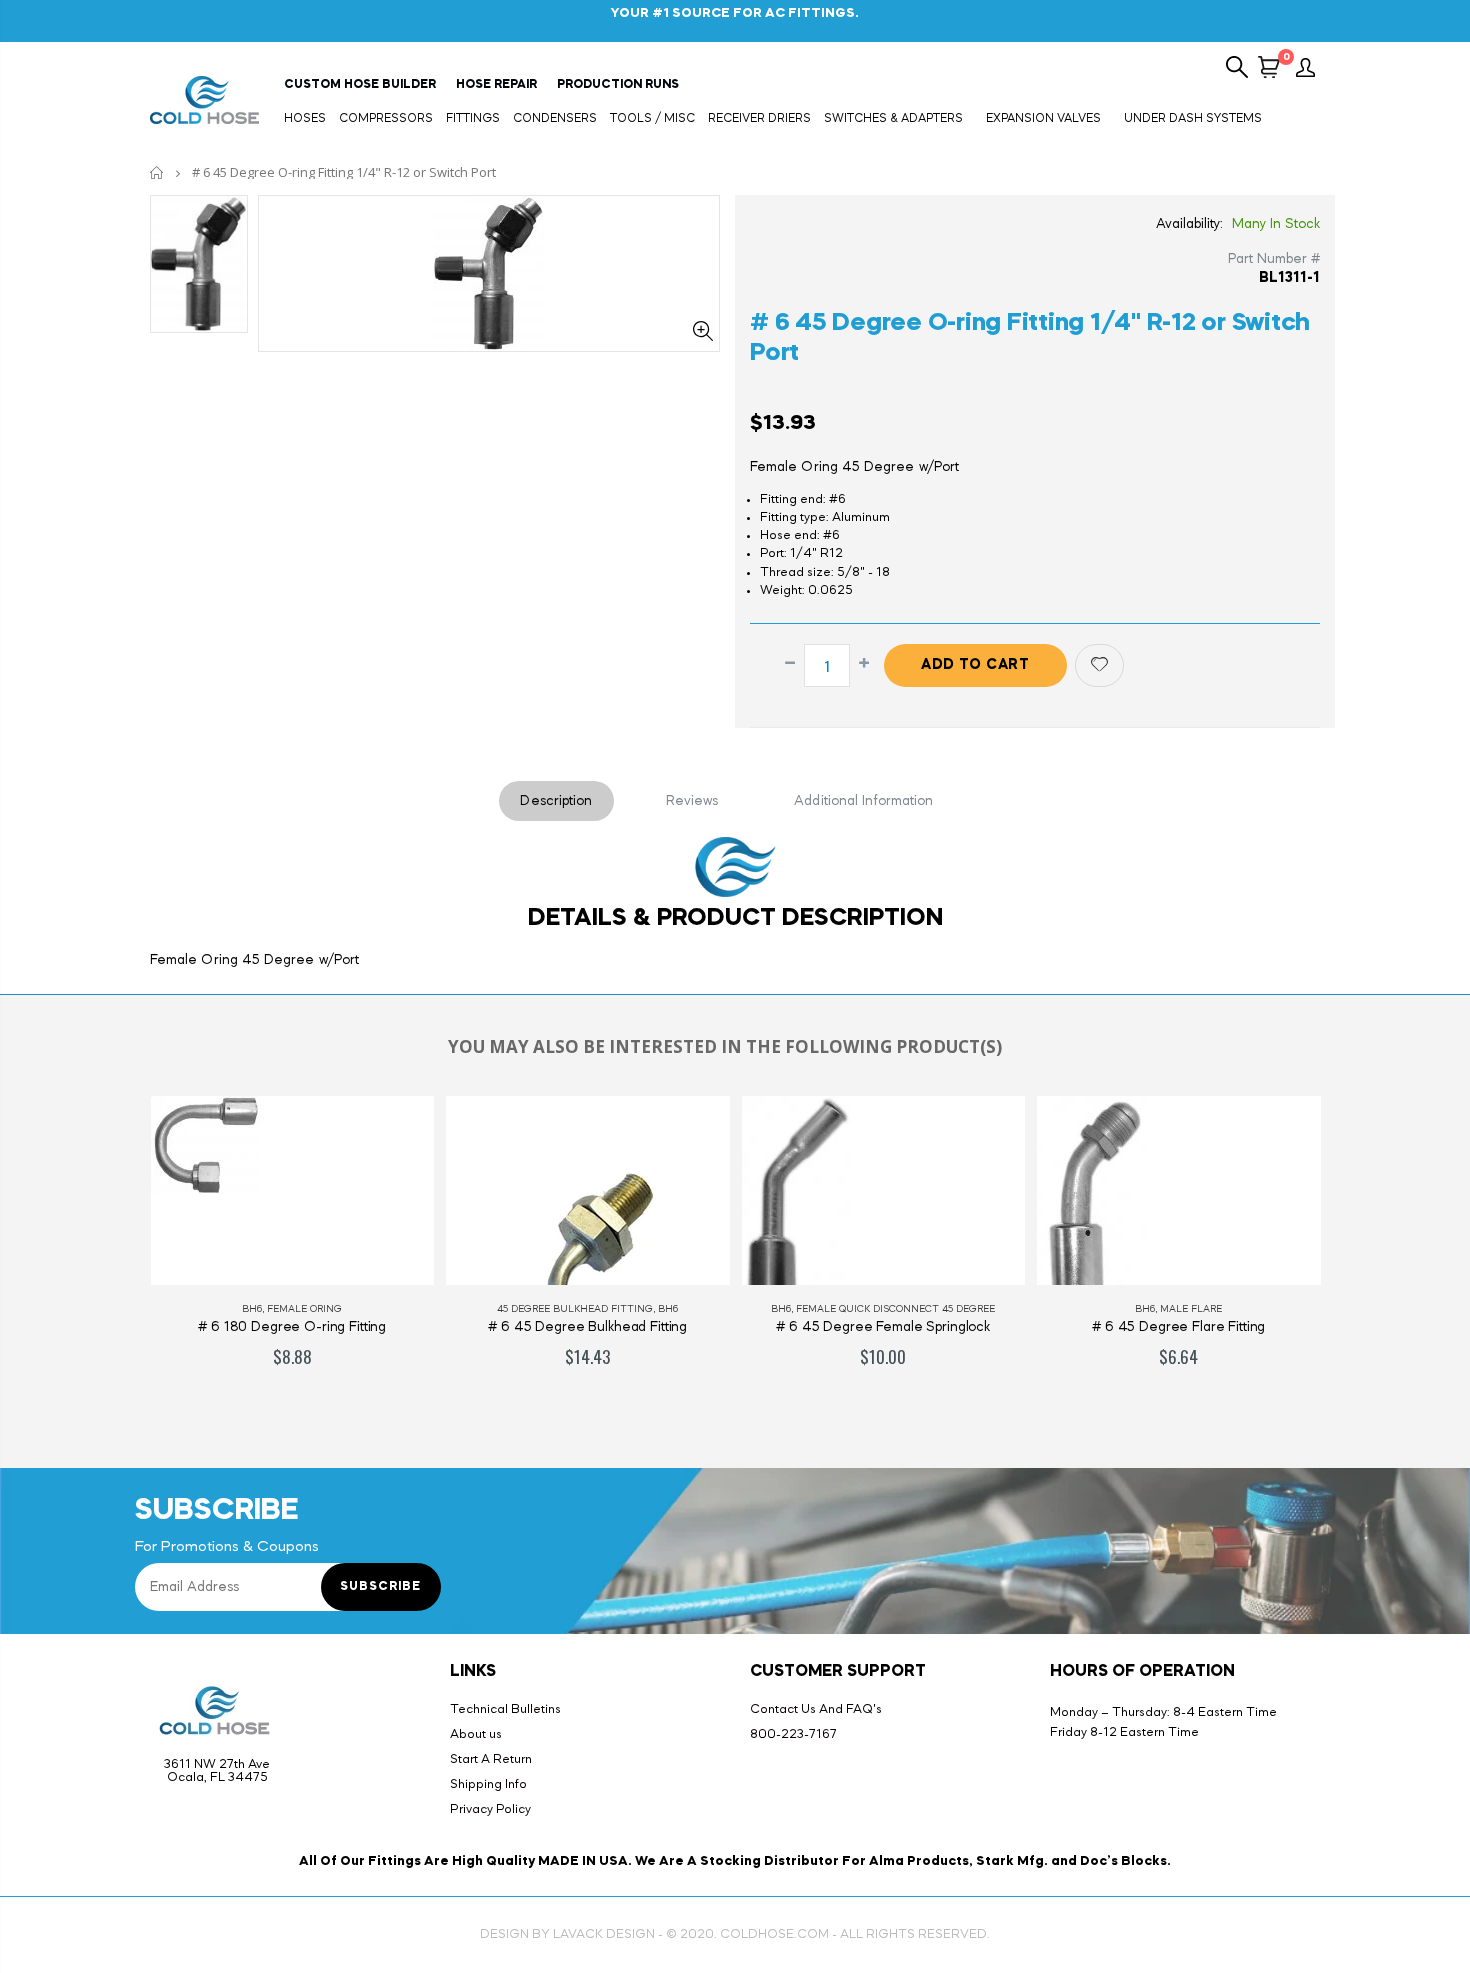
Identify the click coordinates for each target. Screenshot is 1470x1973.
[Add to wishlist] (1099, 665)
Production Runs (618, 85)
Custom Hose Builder (360, 85)
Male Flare (1191, 1309)
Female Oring (304, 1309)
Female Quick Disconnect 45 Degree (895, 1309)
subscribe (380, 1587)
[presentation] (114, 1253)
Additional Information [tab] (863, 801)
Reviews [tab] (692, 801)
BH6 (252, 1309)
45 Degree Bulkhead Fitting (575, 1309)
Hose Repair (496, 85)
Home (157, 172)
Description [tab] (556, 801)
